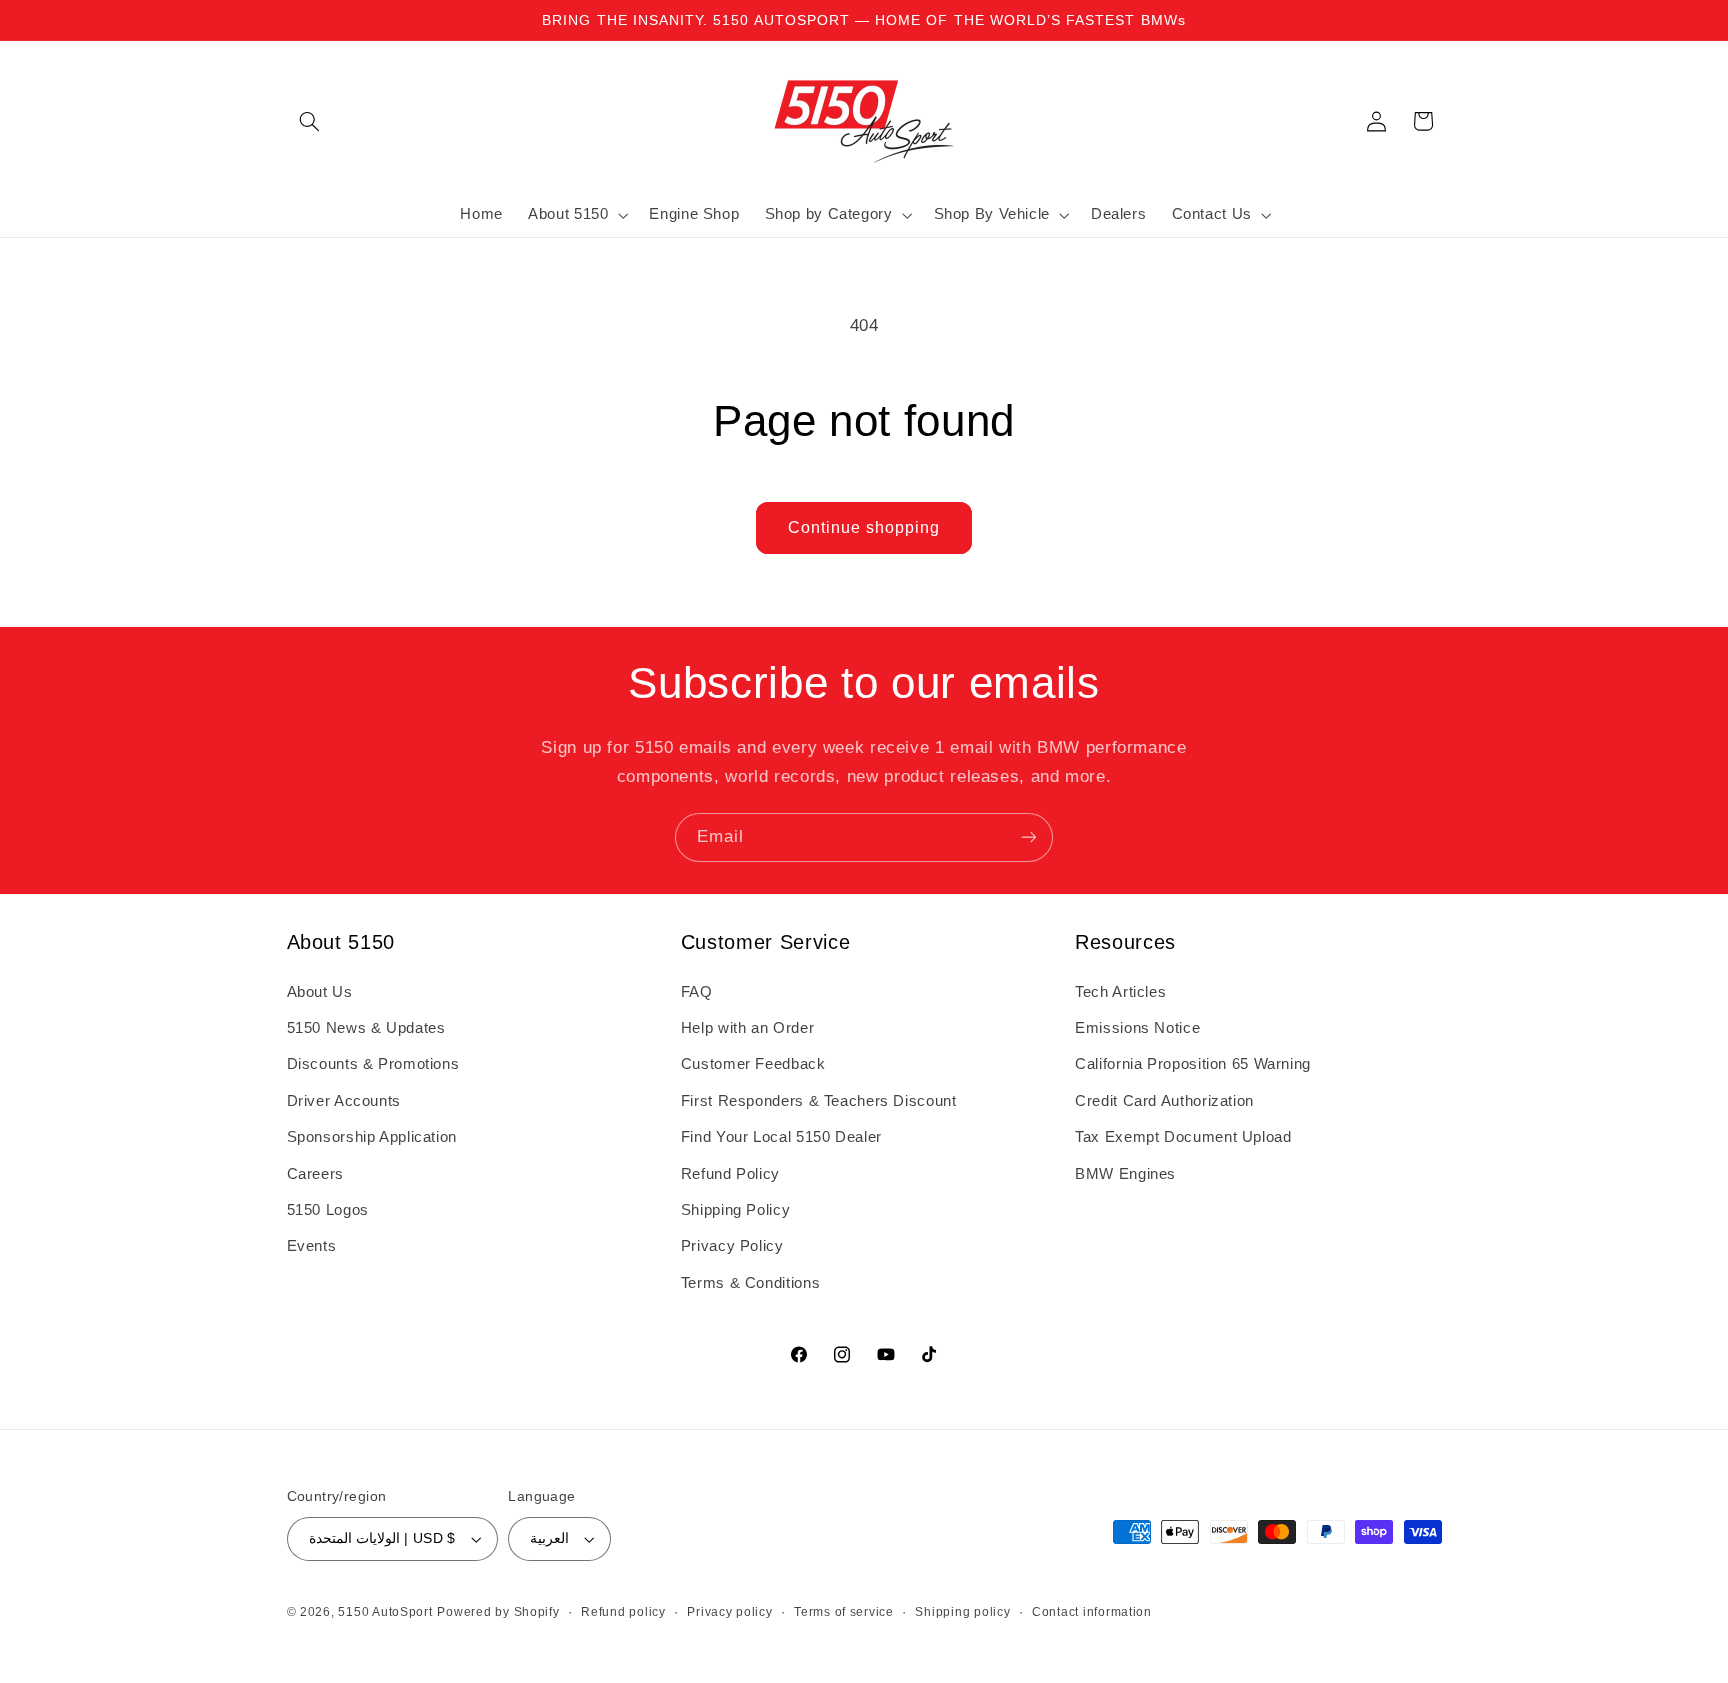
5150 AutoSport (385, 1612)
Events (312, 1246)
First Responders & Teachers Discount (819, 1101)
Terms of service (844, 1612)
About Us (320, 992)
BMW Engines (1125, 1174)
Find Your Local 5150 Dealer (781, 1137)
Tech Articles (1120, 992)
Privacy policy (729, 1612)
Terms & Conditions (750, 1283)
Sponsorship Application (372, 1137)
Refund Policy (730, 1174)
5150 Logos (328, 1210)
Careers (315, 1174)
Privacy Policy (732, 1246)
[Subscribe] (1029, 837)
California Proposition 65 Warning (1193, 1064)
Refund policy (623, 1612)
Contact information (1092, 1612)
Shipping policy (962, 1612)
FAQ (697, 992)
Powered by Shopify (498, 1612)
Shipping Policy (735, 1210)
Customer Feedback (753, 1064)
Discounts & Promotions (373, 1064)
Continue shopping (864, 527)
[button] (310, 121)
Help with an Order (747, 1028)
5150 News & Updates (366, 1028)
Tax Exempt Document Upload (1183, 1137)
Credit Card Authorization (1164, 1101)
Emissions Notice (1137, 1028)
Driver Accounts (344, 1101)
